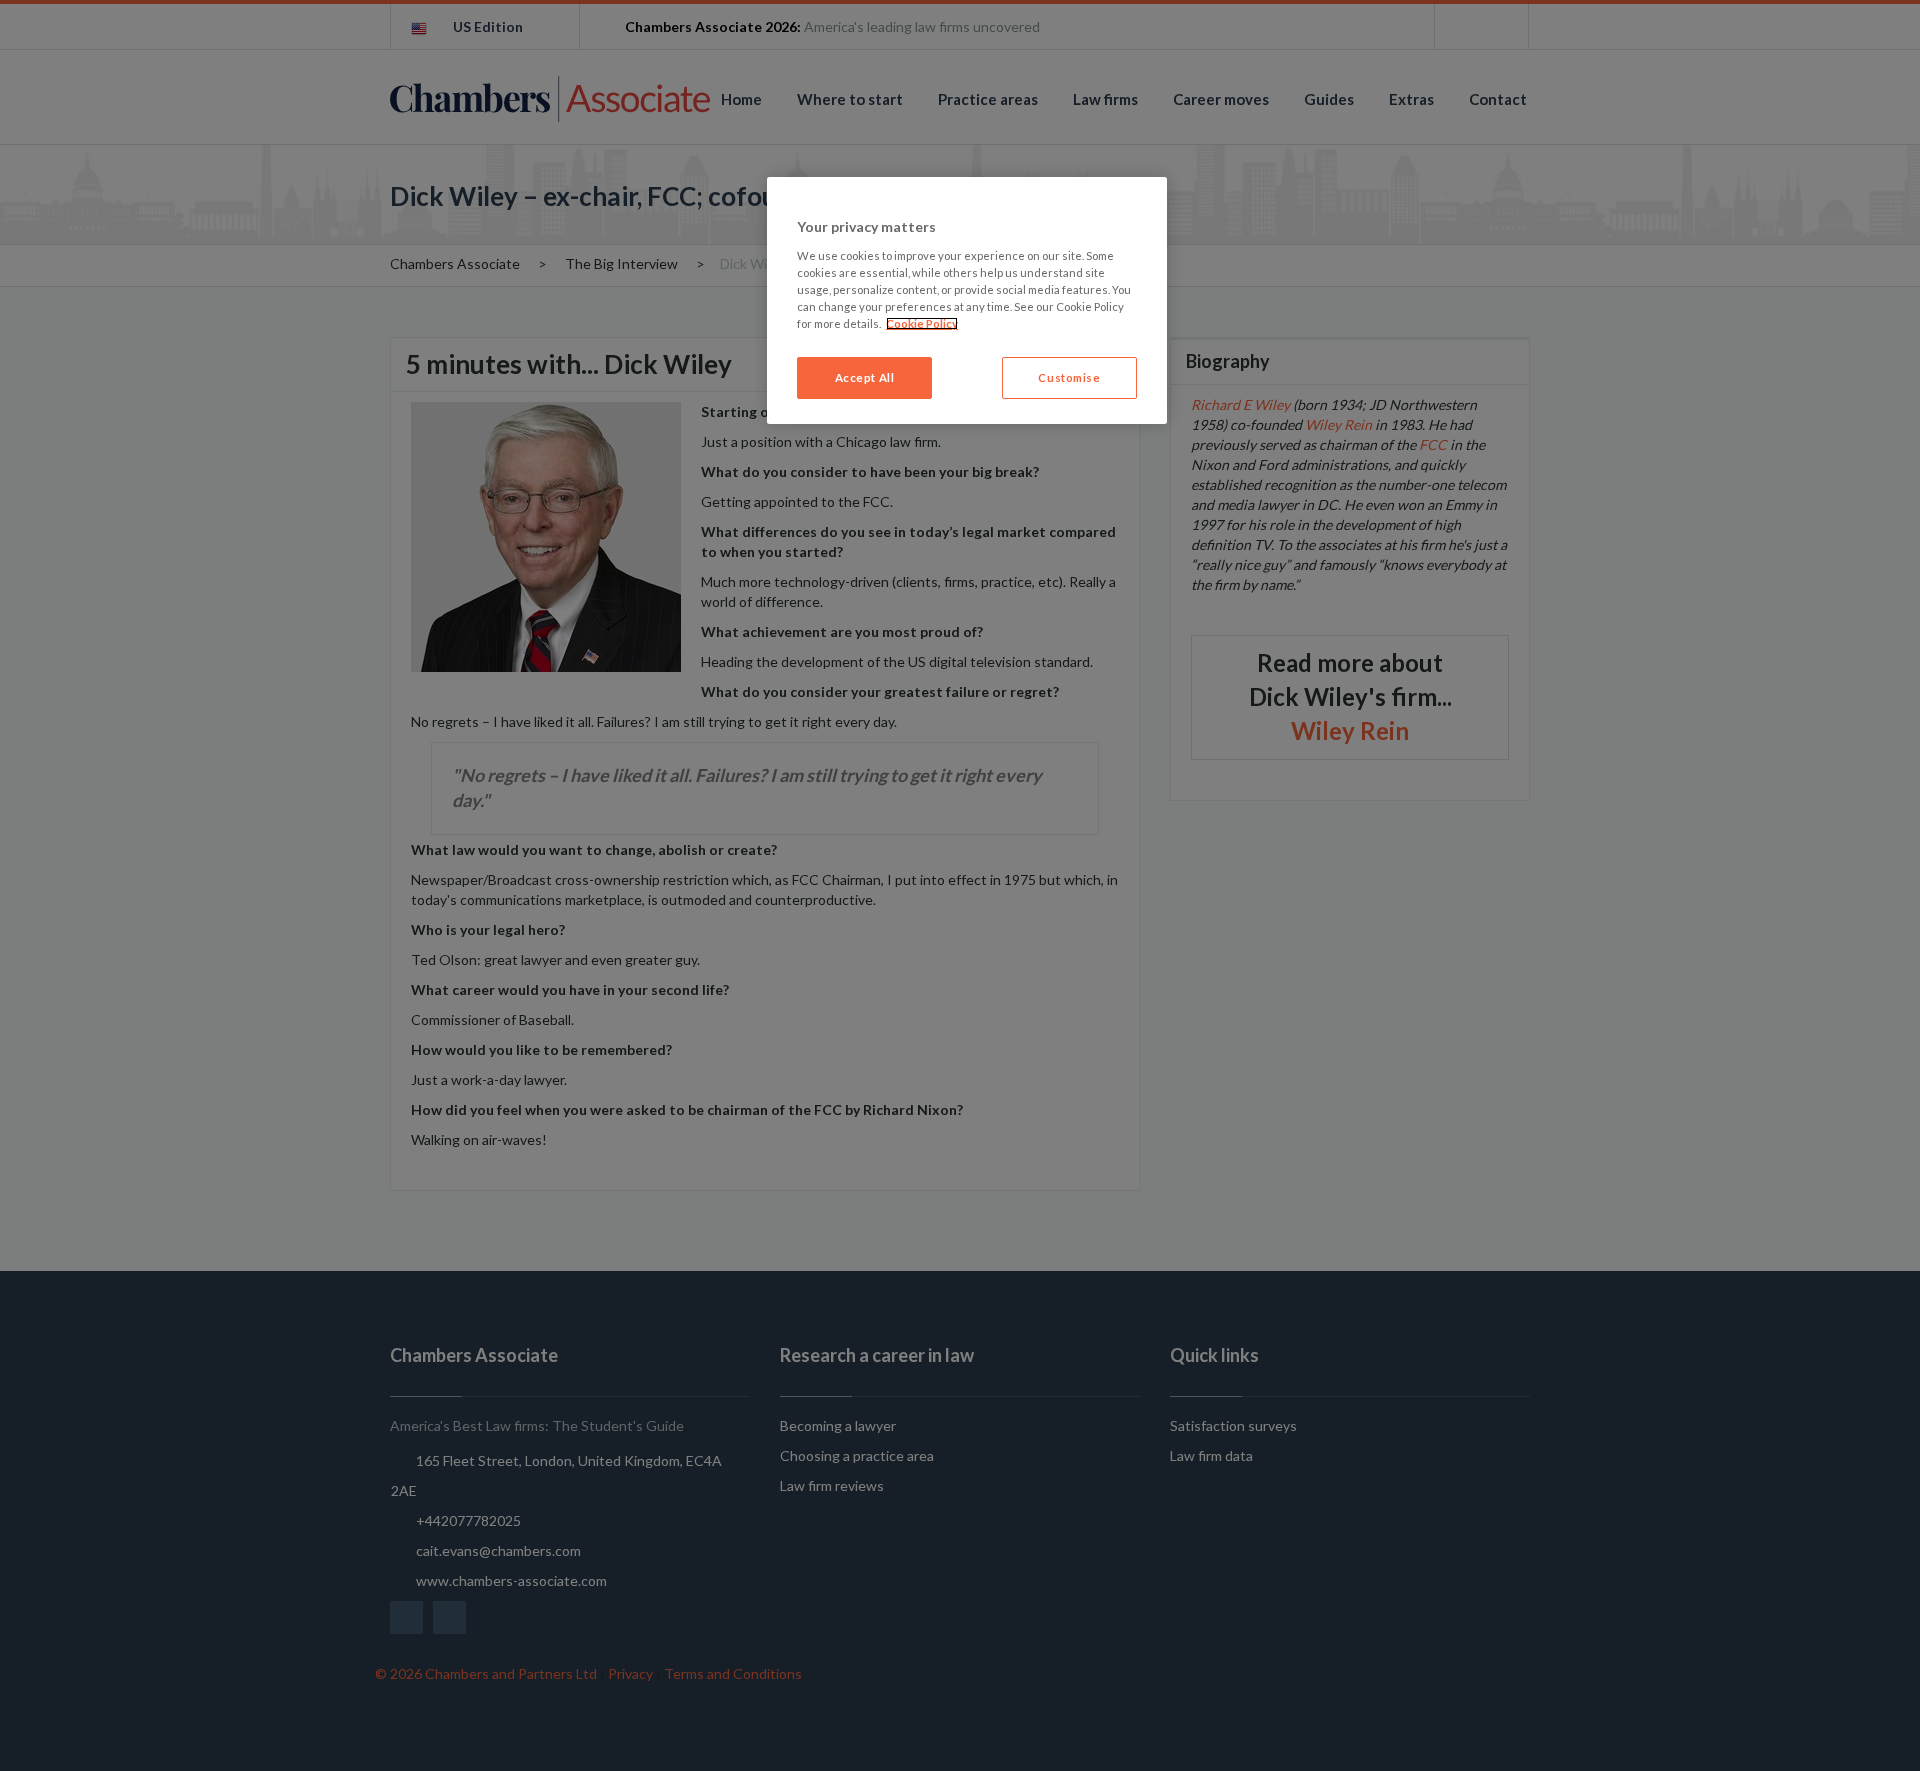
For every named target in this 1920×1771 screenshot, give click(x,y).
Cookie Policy (922, 323)
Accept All (865, 377)
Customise (1069, 377)
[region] (967, 300)
